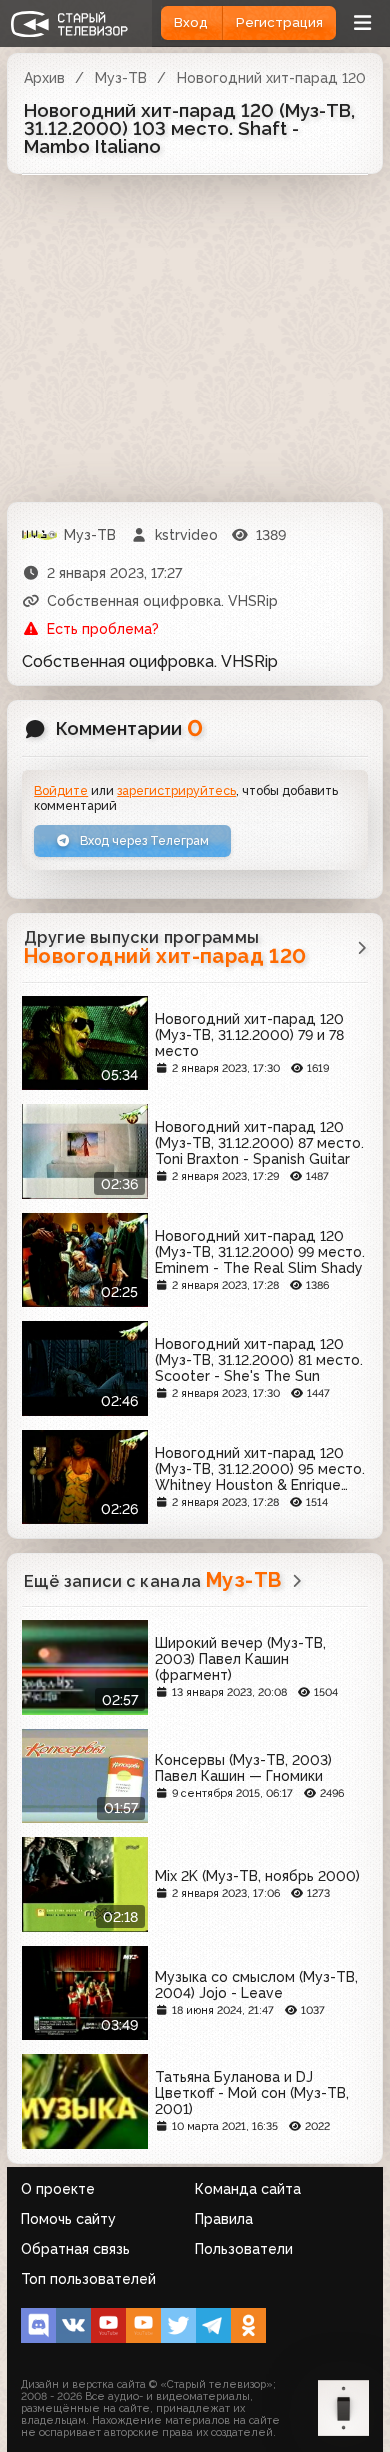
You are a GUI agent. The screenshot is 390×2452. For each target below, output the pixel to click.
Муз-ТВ (121, 78)
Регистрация (279, 22)
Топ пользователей (88, 2279)
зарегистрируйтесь (176, 790)
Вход (191, 22)
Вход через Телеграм (143, 840)
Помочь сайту (68, 2219)
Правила (224, 2219)
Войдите (61, 790)
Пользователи (244, 2249)
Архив (44, 78)
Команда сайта (248, 2189)
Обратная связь (75, 2249)
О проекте (58, 2189)
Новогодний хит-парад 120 (271, 78)
